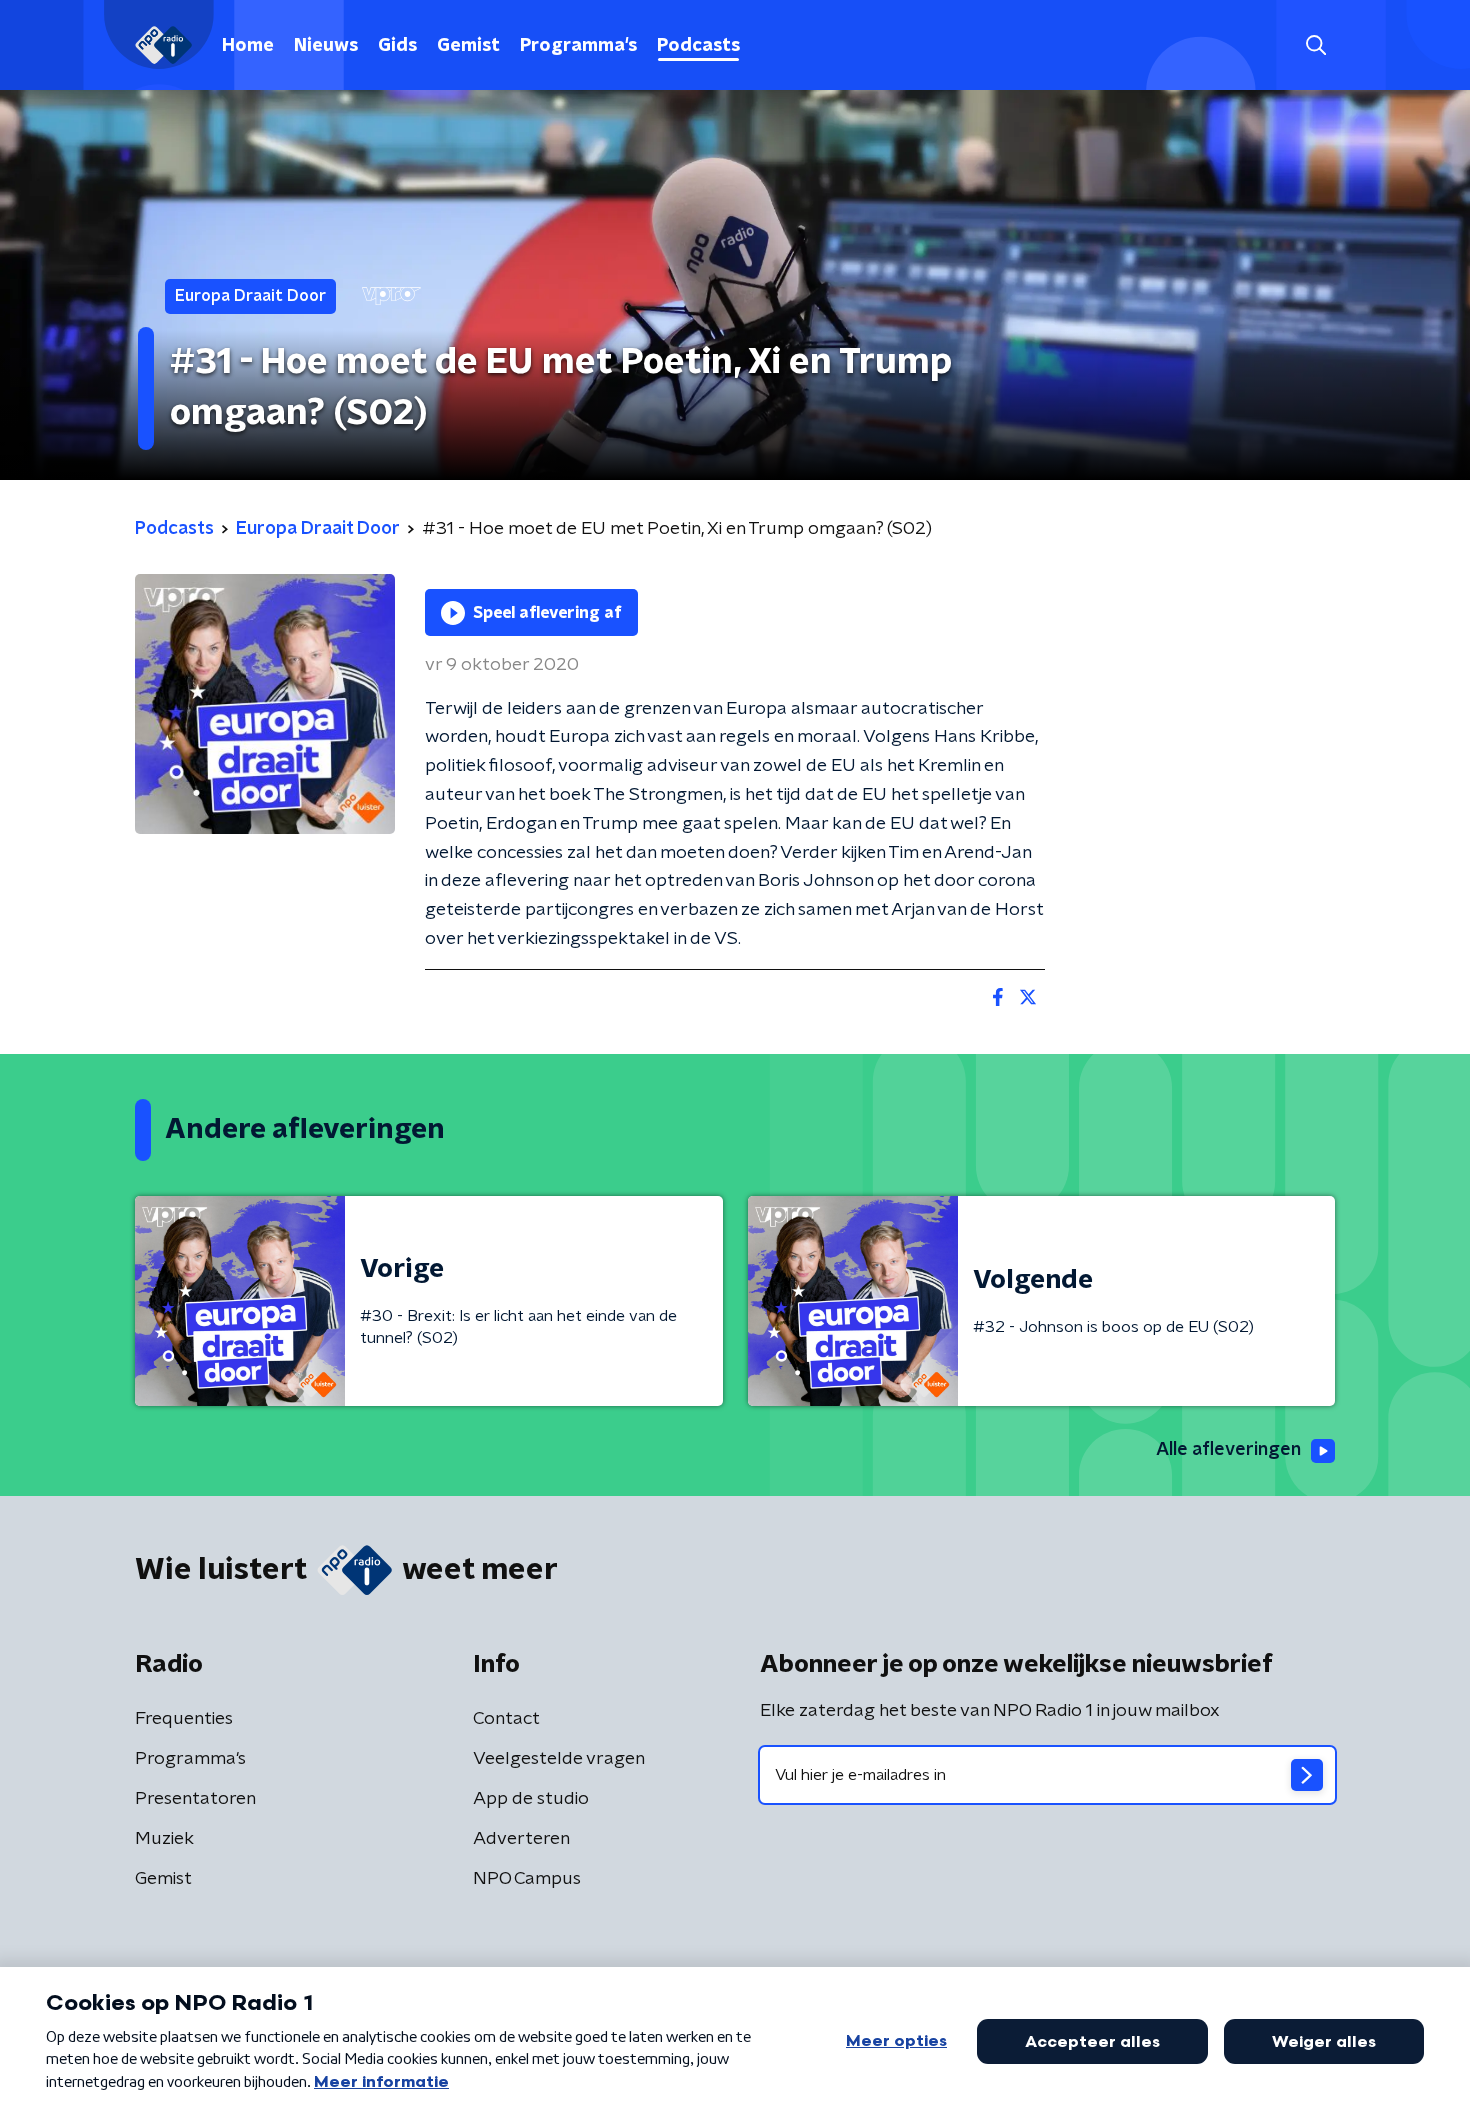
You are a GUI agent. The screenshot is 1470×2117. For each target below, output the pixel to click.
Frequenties (184, 1719)
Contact (506, 1719)
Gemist (468, 46)
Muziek (164, 1839)
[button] (1315, 45)
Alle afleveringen (1228, 1450)
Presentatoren (195, 1799)
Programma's (578, 46)
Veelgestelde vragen (559, 1759)
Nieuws (326, 46)
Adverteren (521, 1839)
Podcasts (698, 46)
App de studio (531, 1799)
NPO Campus (527, 1879)
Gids (397, 46)
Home (248, 46)
